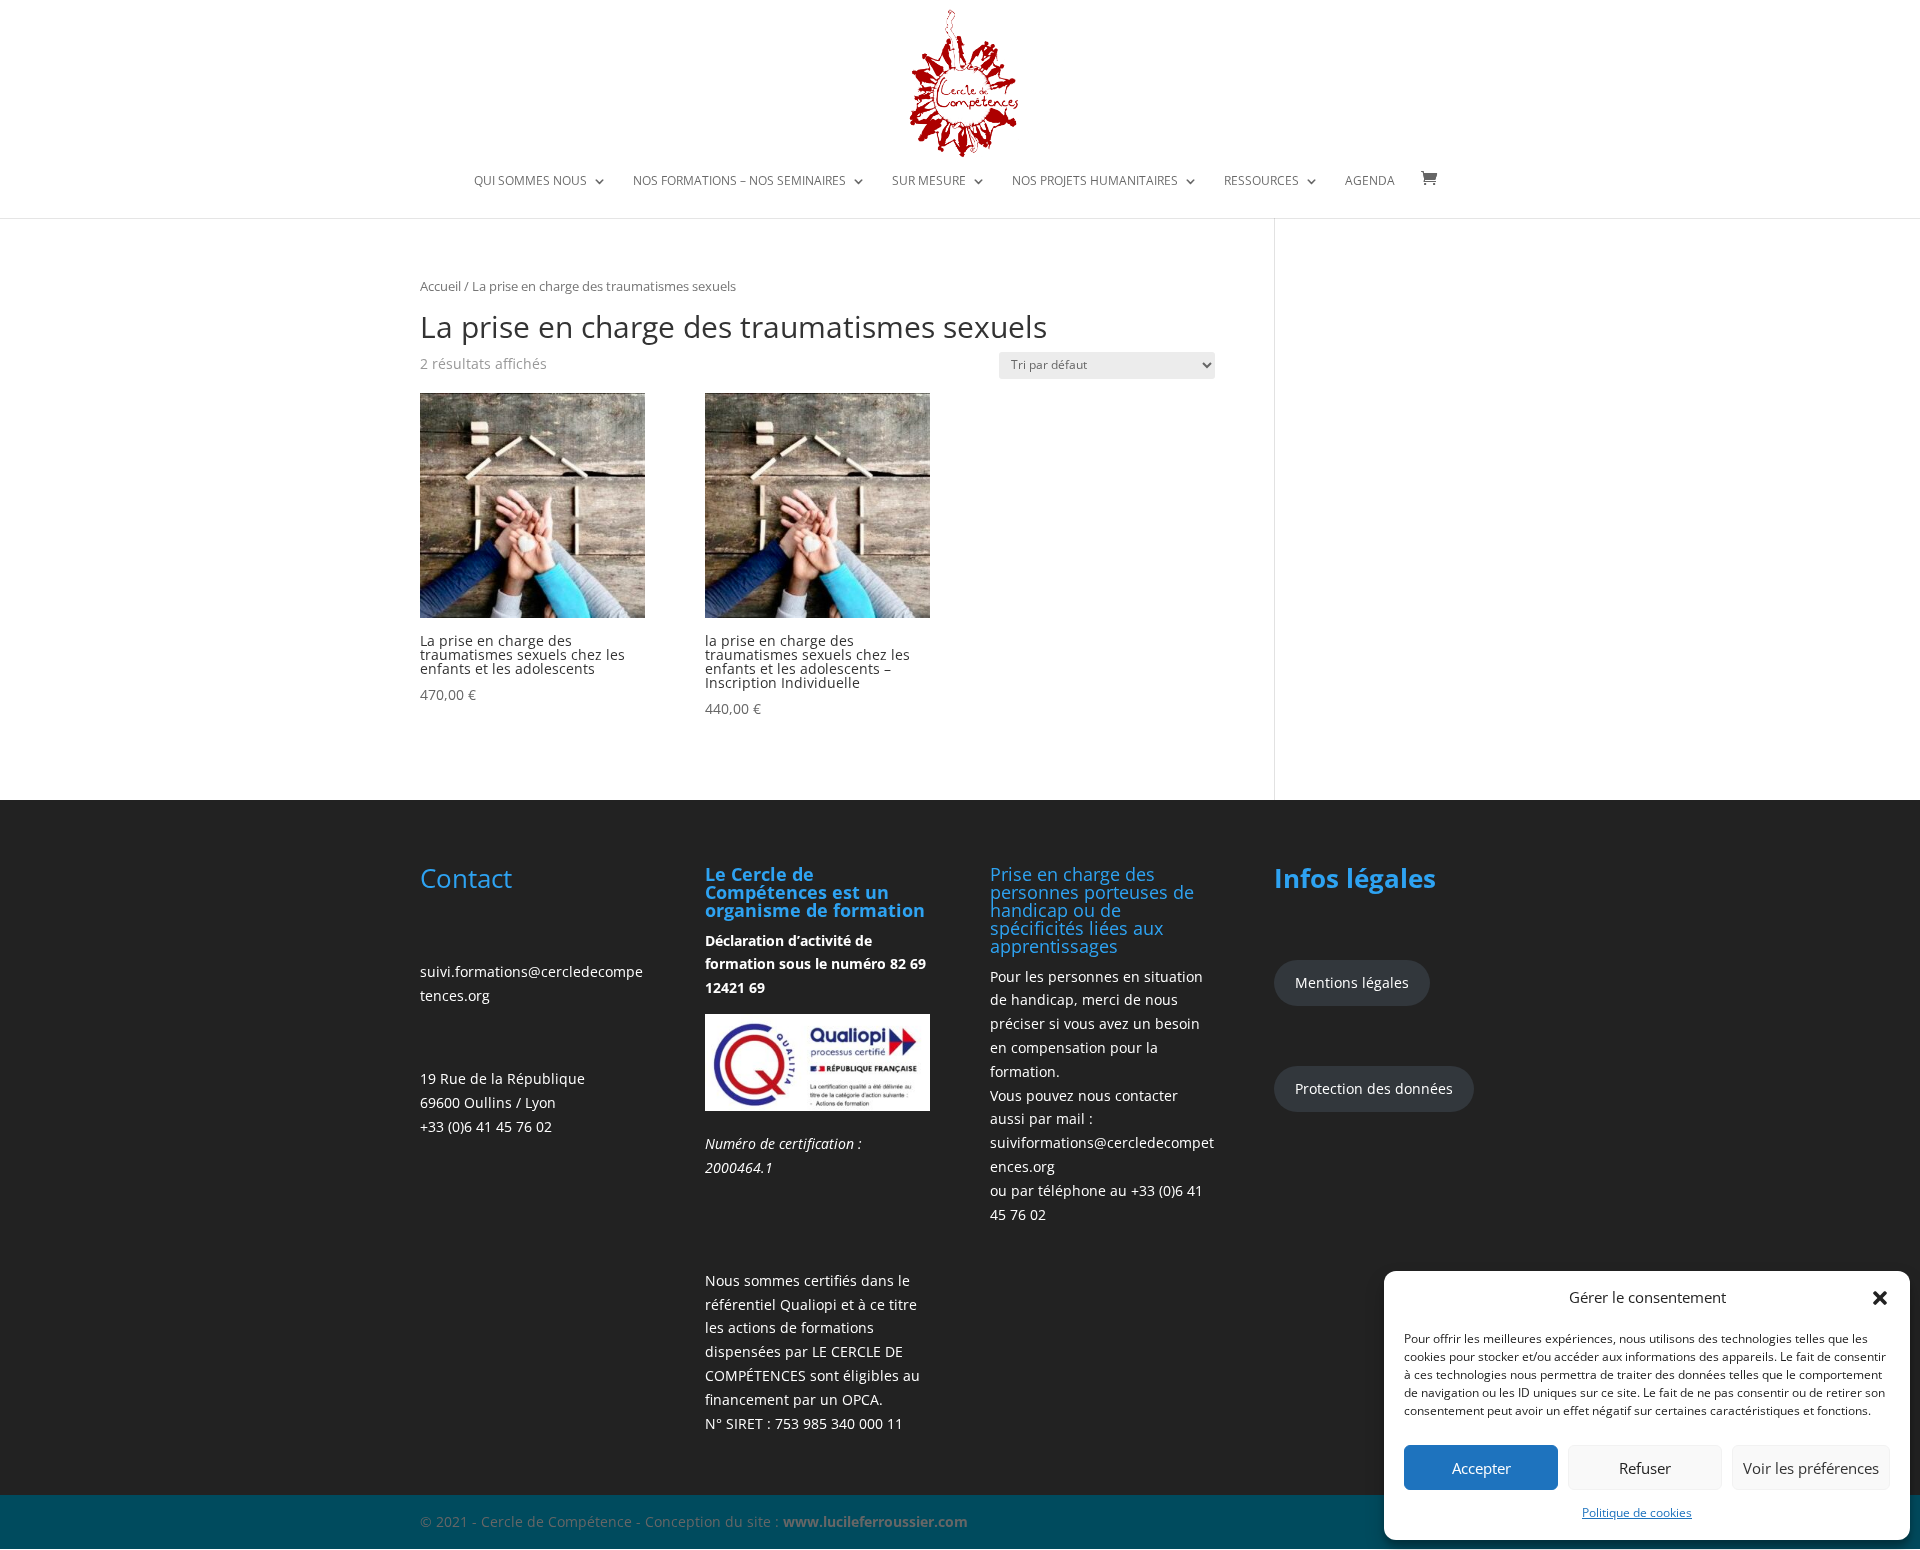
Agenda (1370, 181)
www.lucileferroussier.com (875, 1521)
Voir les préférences (1811, 1468)
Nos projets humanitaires (1095, 181)
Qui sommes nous (530, 181)
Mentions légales (1352, 982)
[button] (1880, 1298)
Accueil (440, 286)
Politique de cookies (1637, 1512)
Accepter (1481, 1468)
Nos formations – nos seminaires (739, 181)
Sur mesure (929, 181)
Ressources (1261, 181)
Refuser (1645, 1468)
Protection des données (1374, 1088)
